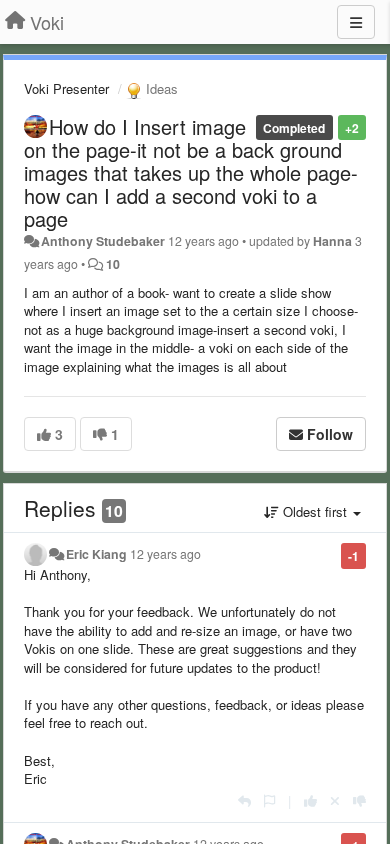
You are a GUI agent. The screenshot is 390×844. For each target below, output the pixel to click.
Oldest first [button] (315, 511)
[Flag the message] (269, 800)
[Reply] (244, 800)
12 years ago (165, 554)
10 (113, 264)
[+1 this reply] (310, 800)
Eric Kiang (96, 554)
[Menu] (356, 22)
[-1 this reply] (359, 800)
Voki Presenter (66, 88)
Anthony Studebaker (103, 241)
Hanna (332, 241)
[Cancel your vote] (335, 800)
